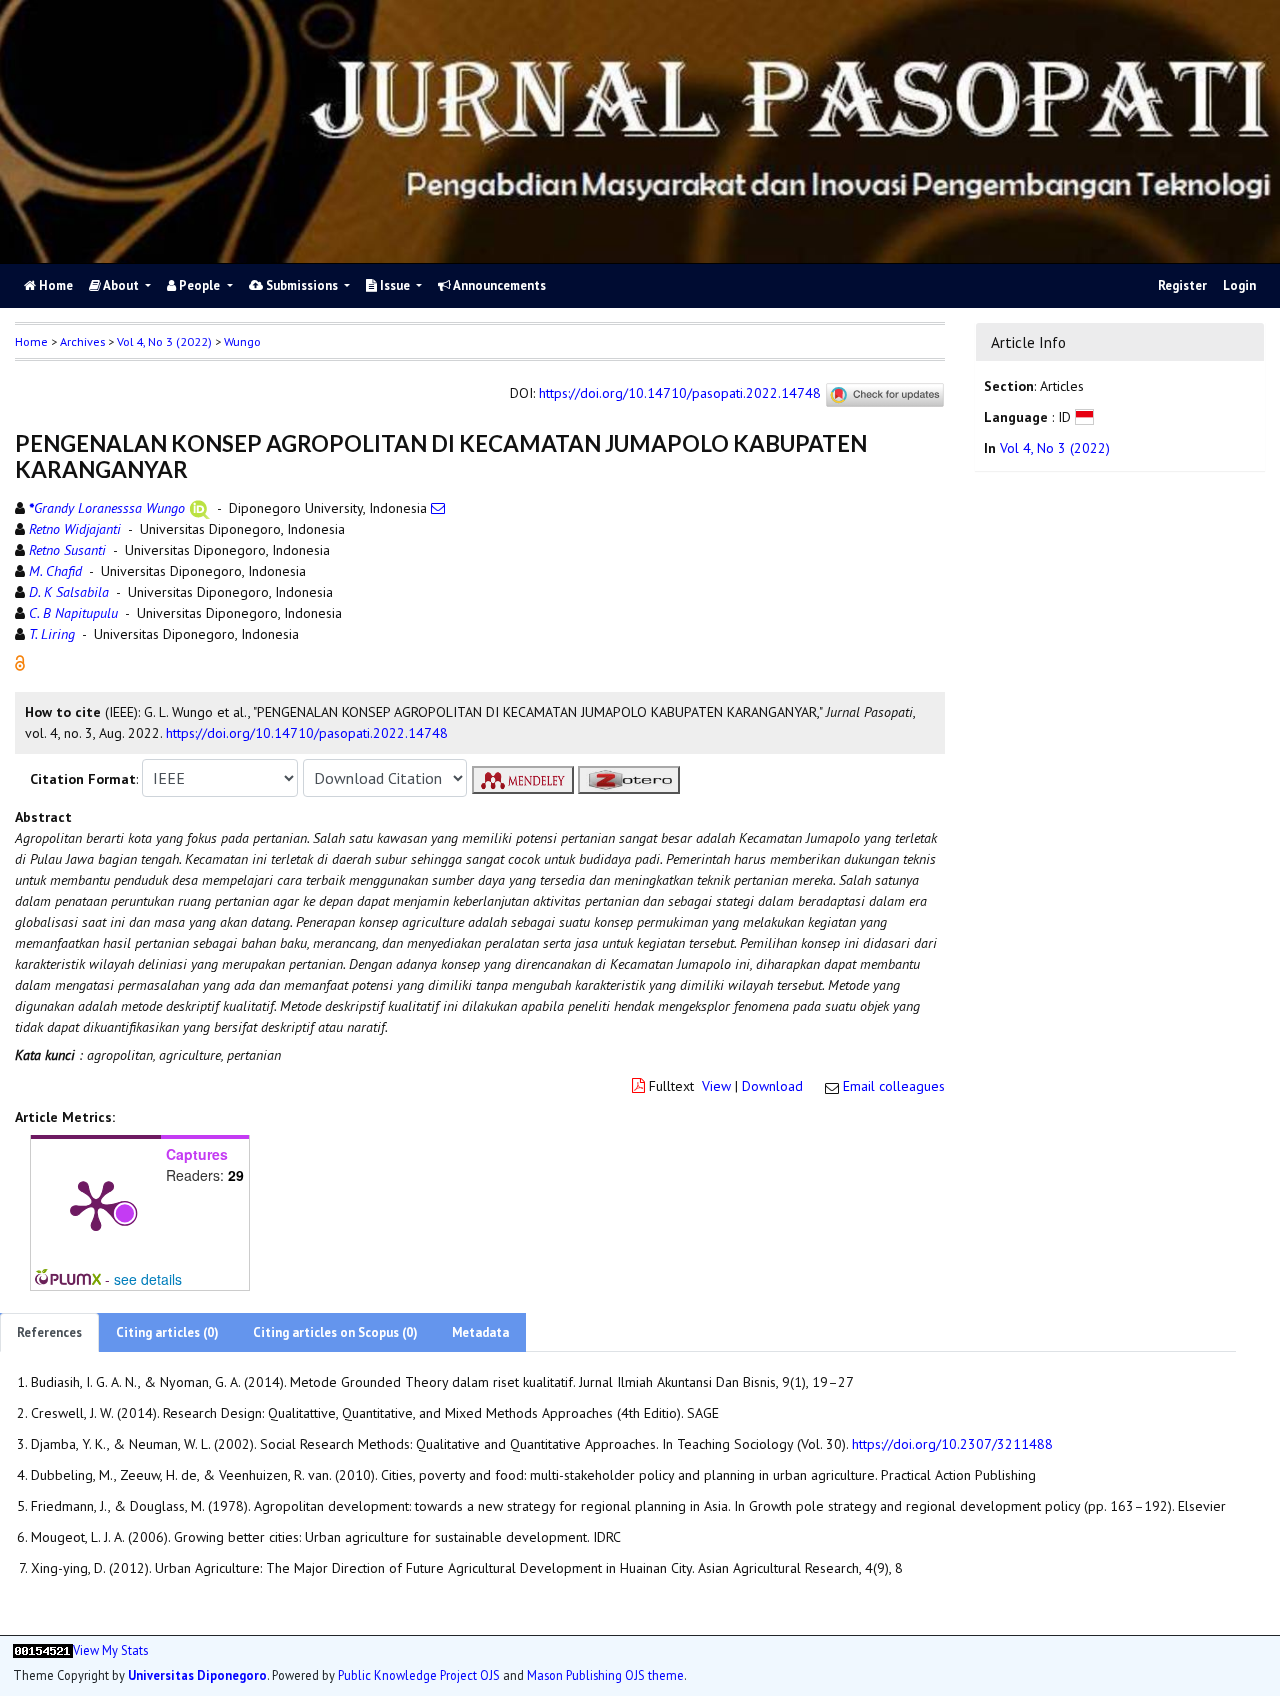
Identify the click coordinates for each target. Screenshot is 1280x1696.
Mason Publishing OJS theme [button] (605, 1675)
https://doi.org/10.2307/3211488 (952, 1444)
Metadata (480, 1332)
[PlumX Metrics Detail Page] (96, 1204)
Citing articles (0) (167, 1332)
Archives (82, 341)
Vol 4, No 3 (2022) (164, 341)
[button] (20, 662)
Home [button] (31, 341)
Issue (395, 285)
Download (772, 1086)
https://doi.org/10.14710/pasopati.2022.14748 (680, 394)
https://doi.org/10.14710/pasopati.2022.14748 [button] (307, 733)
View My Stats (110, 1650)
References (49, 1332)
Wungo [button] (242, 341)
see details (148, 1279)
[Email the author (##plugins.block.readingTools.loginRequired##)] (438, 508)
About (121, 285)
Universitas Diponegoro (197, 1675)
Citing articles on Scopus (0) (335, 1332)
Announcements (498, 285)
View (716, 1086)
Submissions (302, 285)
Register (1182, 285)
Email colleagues (894, 1086)
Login (1239, 285)
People (199, 285)
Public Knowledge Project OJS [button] (419, 1675)
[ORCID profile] (199, 508)
